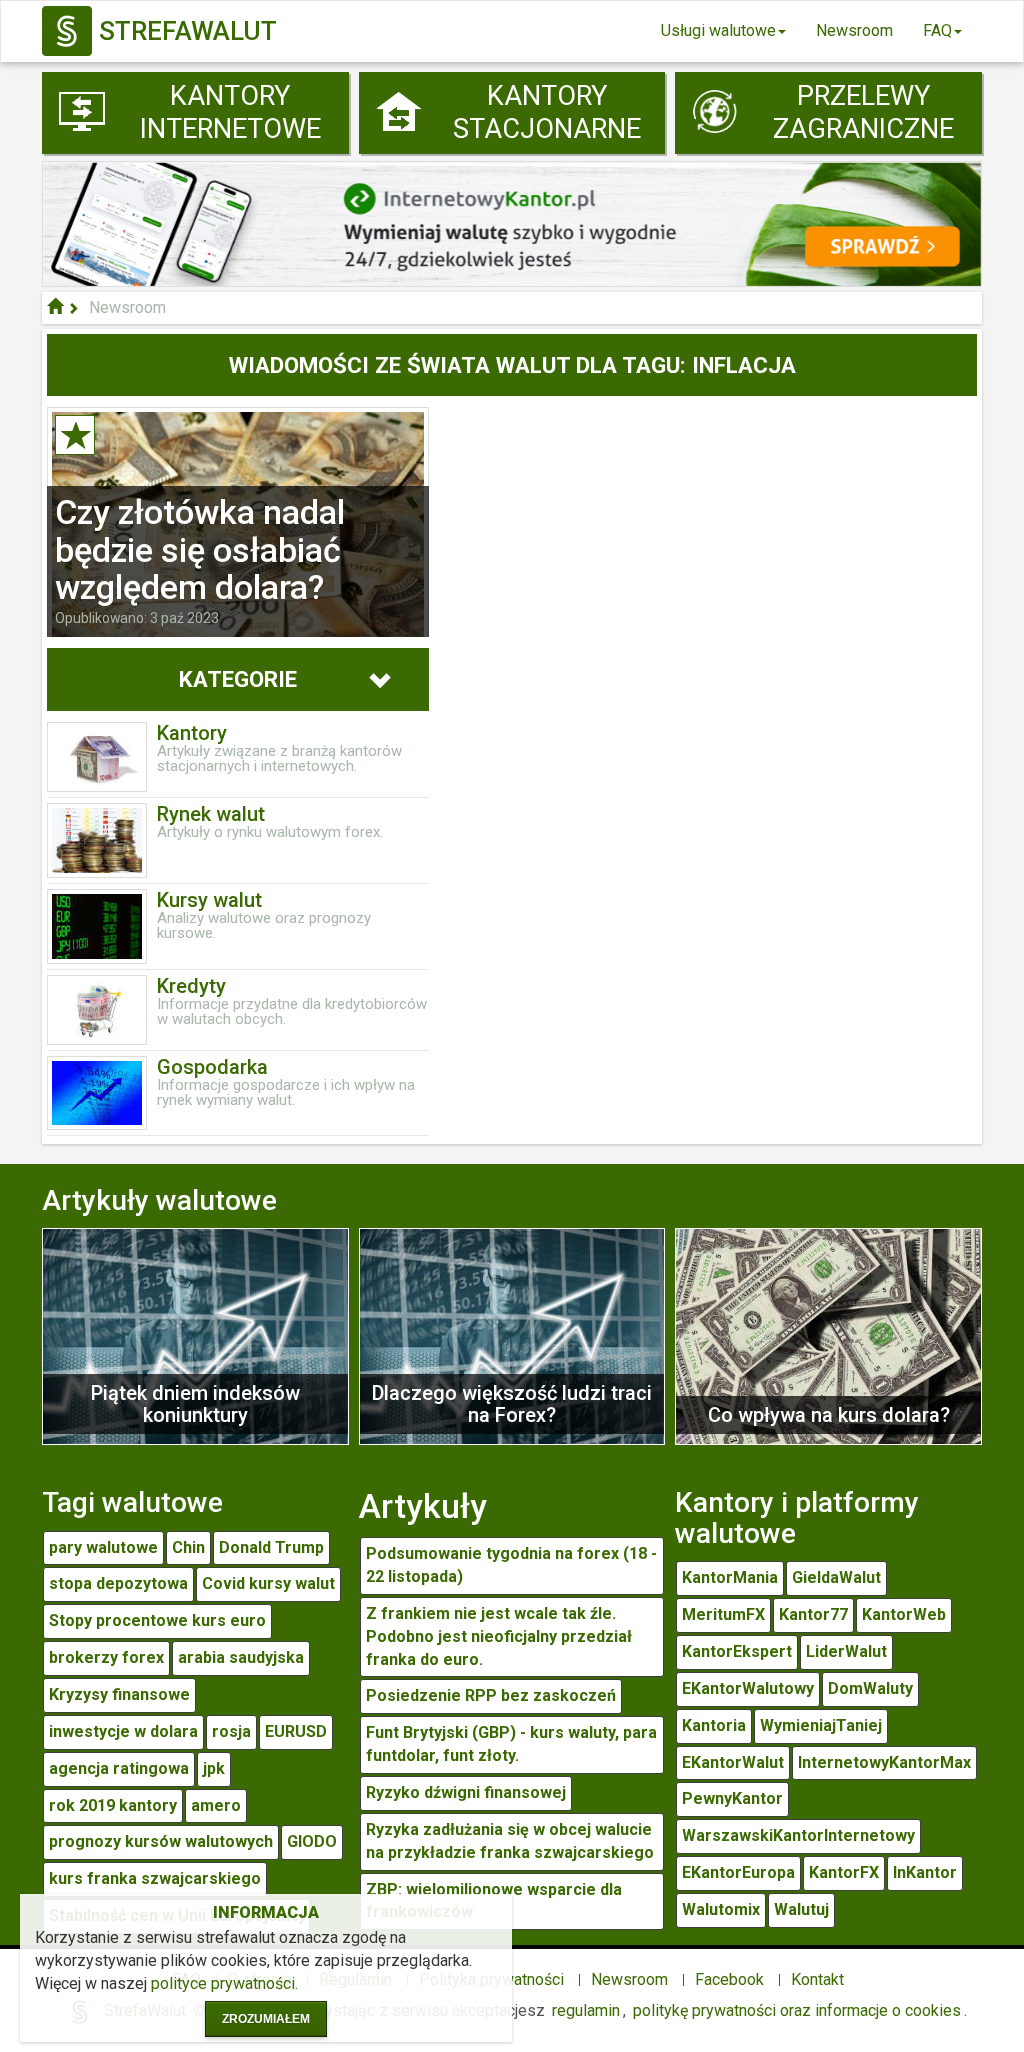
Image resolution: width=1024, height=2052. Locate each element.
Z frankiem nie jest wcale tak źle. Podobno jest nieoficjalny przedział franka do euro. (499, 1636)
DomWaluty (870, 1688)
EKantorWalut (733, 1762)
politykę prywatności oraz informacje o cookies (797, 2010)
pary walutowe (103, 1547)
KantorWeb (904, 1614)
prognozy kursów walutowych (161, 1841)
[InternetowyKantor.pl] (512, 222)
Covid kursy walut (268, 1583)
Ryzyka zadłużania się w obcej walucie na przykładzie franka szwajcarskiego (510, 1841)
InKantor (925, 1872)
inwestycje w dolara (123, 1731)
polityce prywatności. (224, 1983)
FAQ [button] (937, 30)
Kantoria (714, 1725)
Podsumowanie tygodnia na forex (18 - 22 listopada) (511, 1565)
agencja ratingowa (119, 1768)
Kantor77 (813, 1614)
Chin (188, 1547)
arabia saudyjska (241, 1657)
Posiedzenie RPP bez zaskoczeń (491, 1695)
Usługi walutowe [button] (718, 30)
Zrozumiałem (266, 2019)
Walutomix (721, 1909)
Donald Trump (271, 1547)
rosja (231, 1731)
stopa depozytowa (118, 1583)
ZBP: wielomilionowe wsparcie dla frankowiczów (494, 1901)
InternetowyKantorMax (884, 1762)
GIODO (312, 1841)
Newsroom (854, 30)
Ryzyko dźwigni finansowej (466, 1792)
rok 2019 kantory (113, 1805)
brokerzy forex (106, 1657)
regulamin (586, 2010)
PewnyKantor (732, 1798)
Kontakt (817, 1979)
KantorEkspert (737, 1651)
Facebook (729, 1979)
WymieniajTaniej (821, 1725)
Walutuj (801, 1909)
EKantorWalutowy (748, 1688)
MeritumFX (723, 1614)
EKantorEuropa (738, 1872)
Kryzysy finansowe (119, 1694)
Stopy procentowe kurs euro (157, 1620)
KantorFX (844, 1872)
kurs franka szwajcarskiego (155, 1878)
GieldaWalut (836, 1577)
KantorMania (730, 1577)
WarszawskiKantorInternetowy (798, 1835)
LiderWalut (846, 1651)
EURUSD (296, 1731)
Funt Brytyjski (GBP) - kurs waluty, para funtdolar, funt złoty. (511, 1744)
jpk (214, 1768)
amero (216, 1805)
